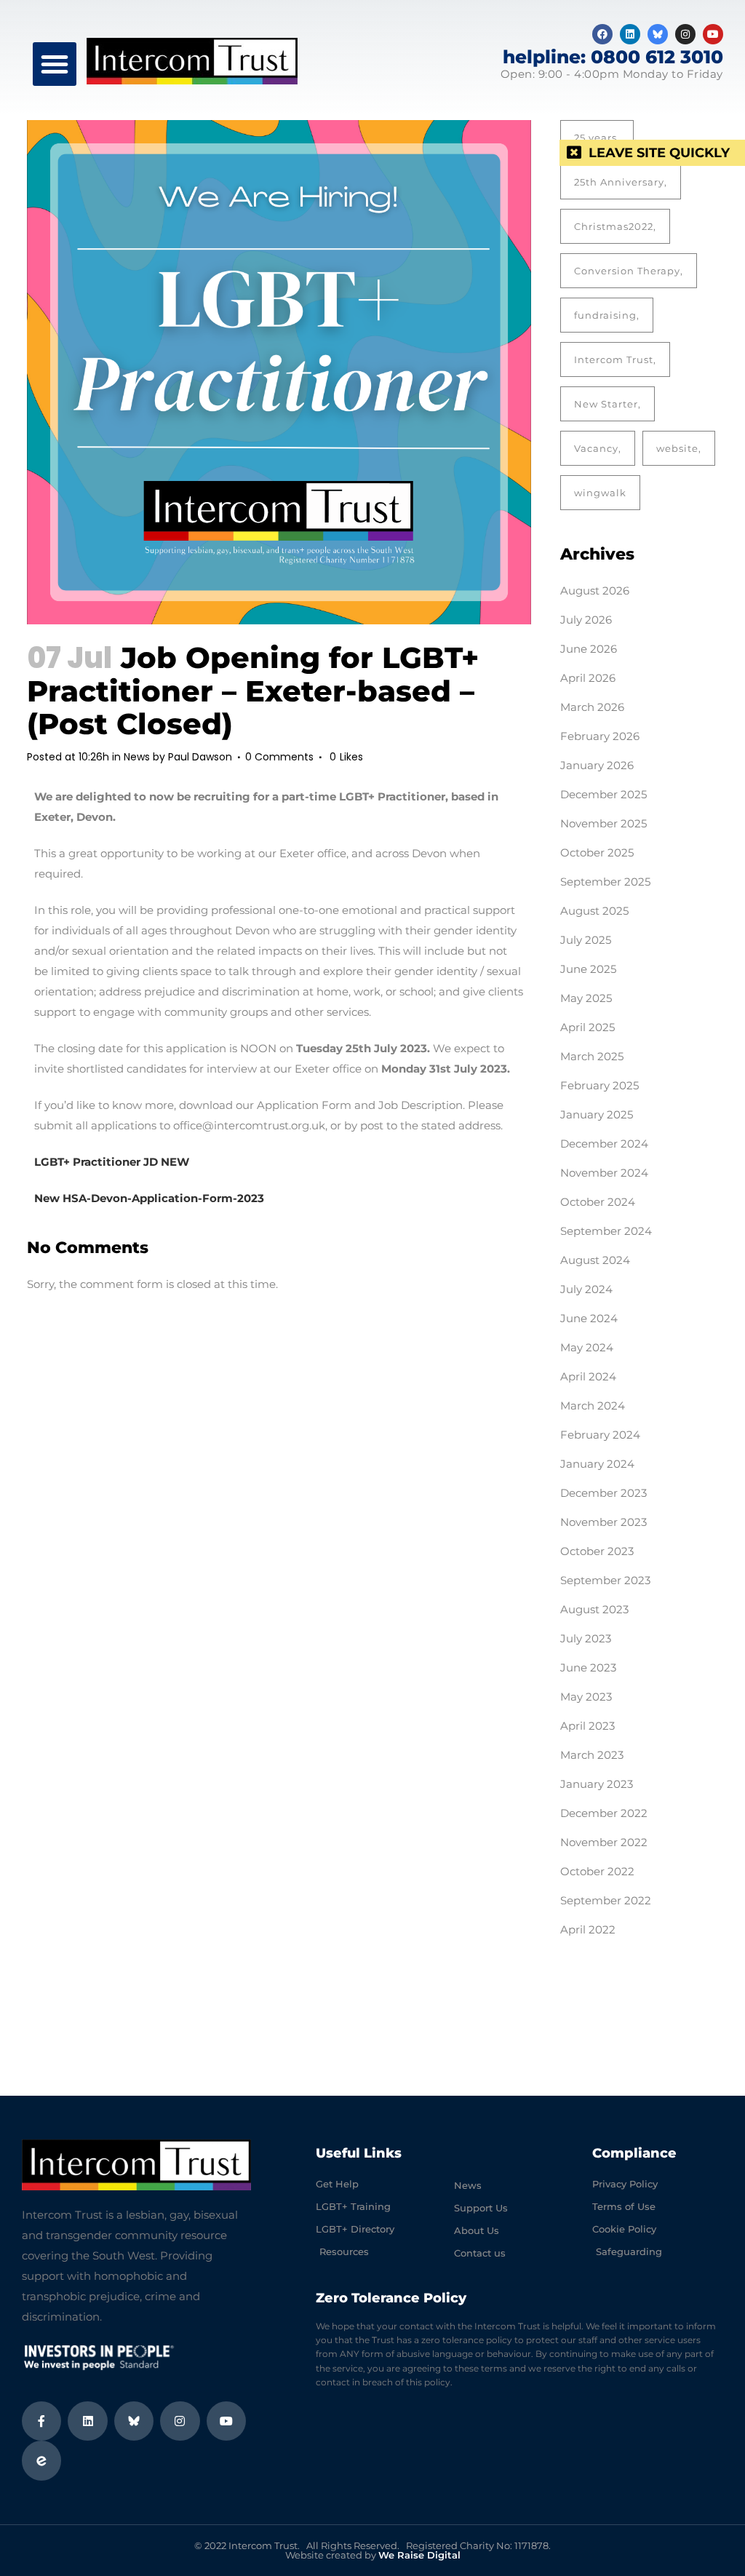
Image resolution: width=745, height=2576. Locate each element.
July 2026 (586, 620)
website (677, 448)
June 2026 (589, 649)
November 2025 (603, 823)
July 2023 (586, 1638)
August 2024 (595, 1260)
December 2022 (604, 1813)
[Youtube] (713, 34)
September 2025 (605, 882)
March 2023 (592, 1755)
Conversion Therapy (627, 271)
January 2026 (597, 765)
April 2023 (587, 1726)
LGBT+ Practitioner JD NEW (112, 1162)
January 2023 (597, 1784)
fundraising (605, 315)
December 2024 (604, 1144)
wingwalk (600, 493)
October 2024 (598, 1202)
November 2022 (604, 1842)
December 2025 (603, 794)
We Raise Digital (419, 2555)
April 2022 (588, 1929)
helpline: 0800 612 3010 (613, 57)
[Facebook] (602, 34)
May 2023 (586, 1697)
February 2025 (599, 1085)
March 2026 (592, 707)
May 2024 (587, 1347)
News (137, 757)
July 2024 (586, 1289)
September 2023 (605, 1580)
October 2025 (597, 852)
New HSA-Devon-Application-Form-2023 (149, 1198)
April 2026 (588, 678)
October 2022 (597, 1871)
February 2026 (600, 736)
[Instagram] (685, 34)
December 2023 (603, 1493)
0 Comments (279, 757)
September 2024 (606, 1231)
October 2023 (597, 1551)
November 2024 (604, 1173)
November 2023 (603, 1522)
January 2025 (597, 1114)
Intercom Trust (614, 359)
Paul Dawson (200, 757)
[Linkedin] (630, 34)
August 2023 (594, 1609)
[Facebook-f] (41, 2421)
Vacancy (596, 448)
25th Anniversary (619, 182)
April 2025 (587, 1027)
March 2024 (593, 1406)
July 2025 (586, 940)
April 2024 (588, 1376)
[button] (55, 64)
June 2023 (588, 1667)
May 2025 (586, 998)
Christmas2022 (614, 226)
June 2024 (589, 1318)
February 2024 (600, 1435)
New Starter (606, 404)
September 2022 (606, 1900)
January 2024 (597, 1464)
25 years (595, 138)
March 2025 (592, 1056)
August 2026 (595, 591)
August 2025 (594, 911)
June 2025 (588, 969)
